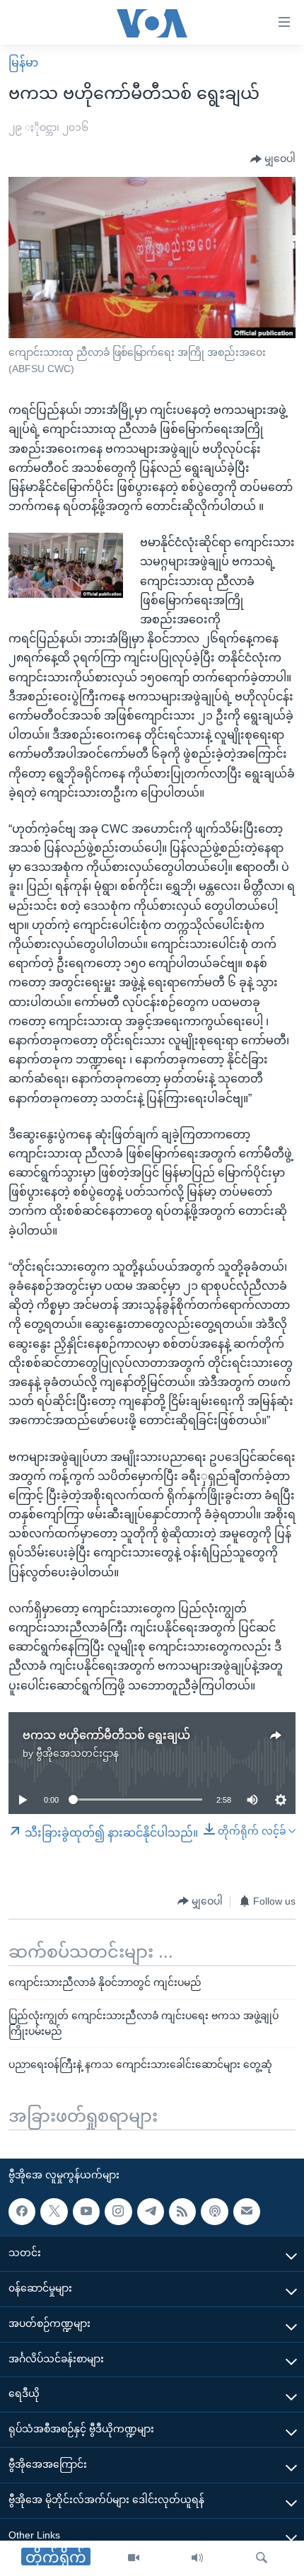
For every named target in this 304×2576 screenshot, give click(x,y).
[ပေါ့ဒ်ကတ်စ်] (214, 2211)
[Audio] (197, 2558)
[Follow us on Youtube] (86, 2211)
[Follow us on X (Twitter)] (54, 2211)
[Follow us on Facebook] (22, 2211)
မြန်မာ (23, 63)
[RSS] (182, 2211)
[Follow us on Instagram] (118, 2211)
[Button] (273, 159)
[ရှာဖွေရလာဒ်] (262, 2558)
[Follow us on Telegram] (151, 2211)
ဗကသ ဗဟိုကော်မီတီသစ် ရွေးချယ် (106, 1735)
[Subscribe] (247, 2211)
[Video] (134, 2558)
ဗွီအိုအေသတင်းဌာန (77, 1753)
